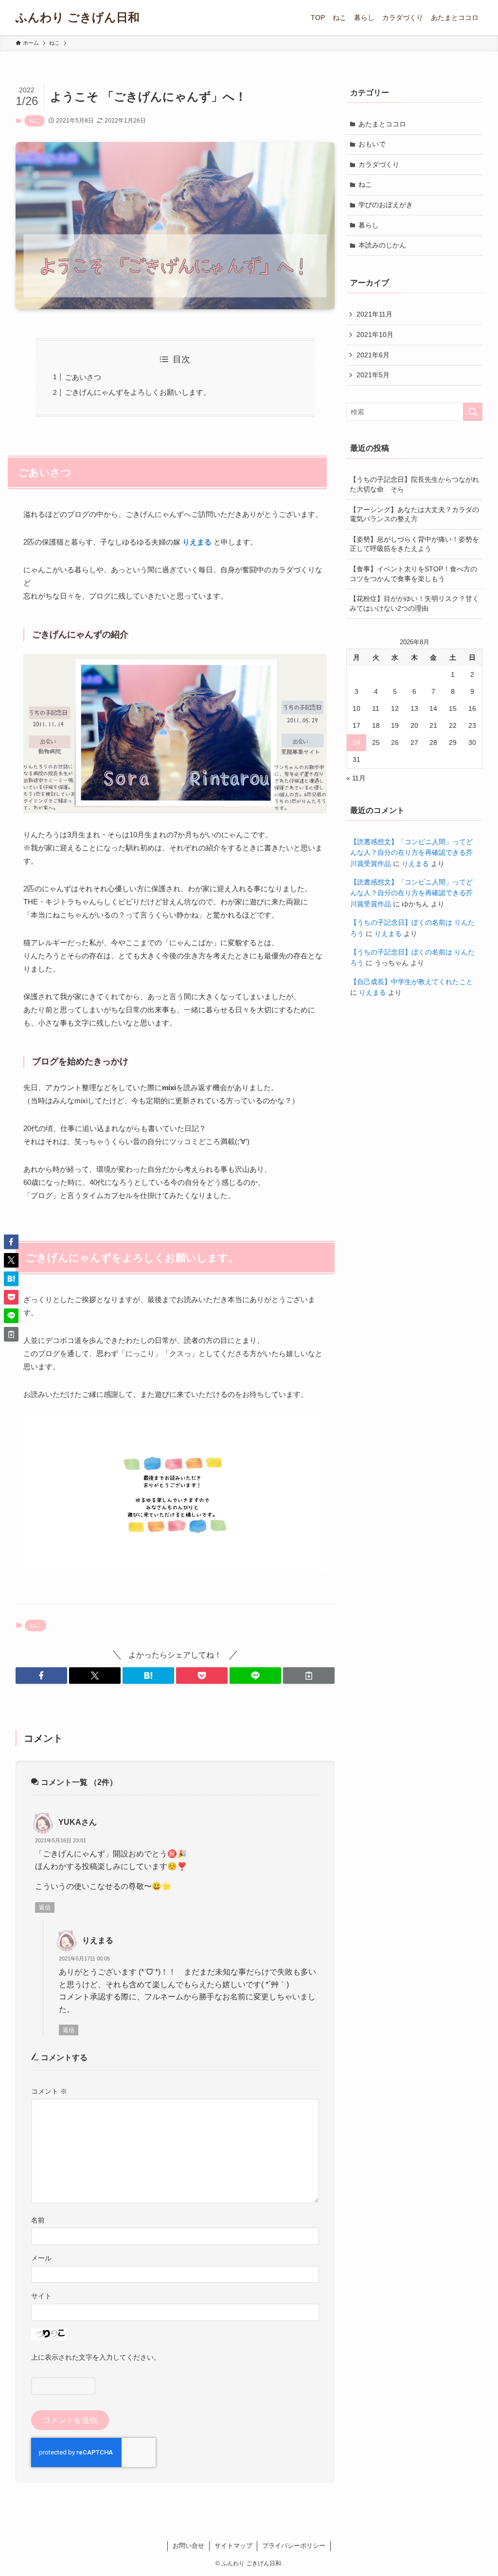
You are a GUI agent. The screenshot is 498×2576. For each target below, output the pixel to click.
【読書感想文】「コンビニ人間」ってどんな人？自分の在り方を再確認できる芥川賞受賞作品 (411, 853)
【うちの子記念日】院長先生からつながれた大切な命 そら (414, 484)
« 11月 (356, 778)
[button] (41, 1676)
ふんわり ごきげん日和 (78, 18)
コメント (49, 2091)
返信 (45, 1907)
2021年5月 (373, 375)
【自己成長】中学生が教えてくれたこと (411, 982)
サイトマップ (233, 2546)
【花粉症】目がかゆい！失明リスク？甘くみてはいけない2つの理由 (414, 603)
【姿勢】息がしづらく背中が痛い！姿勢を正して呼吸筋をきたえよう (414, 544)
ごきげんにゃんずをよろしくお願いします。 (138, 392)
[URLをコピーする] (309, 1676)
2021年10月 (375, 335)
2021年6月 (373, 355)
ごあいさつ (83, 377)
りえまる (98, 1940)
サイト (41, 2296)
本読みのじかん (382, 245)
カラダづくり (379, 164)
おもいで (372, 144)
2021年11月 (374, 314)
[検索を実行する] (473, 412)
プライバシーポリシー (294, 2546)
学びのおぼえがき (386, 205)
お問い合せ (188, 2546)
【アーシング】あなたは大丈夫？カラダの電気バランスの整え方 (414, 514)
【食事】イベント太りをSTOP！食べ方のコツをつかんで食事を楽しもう (413, 574)
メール (41, 2258)
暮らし (369, 225)
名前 (38, 2220)
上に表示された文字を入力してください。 (96, 2357)
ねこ (35, 121)
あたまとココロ (382, 124)
